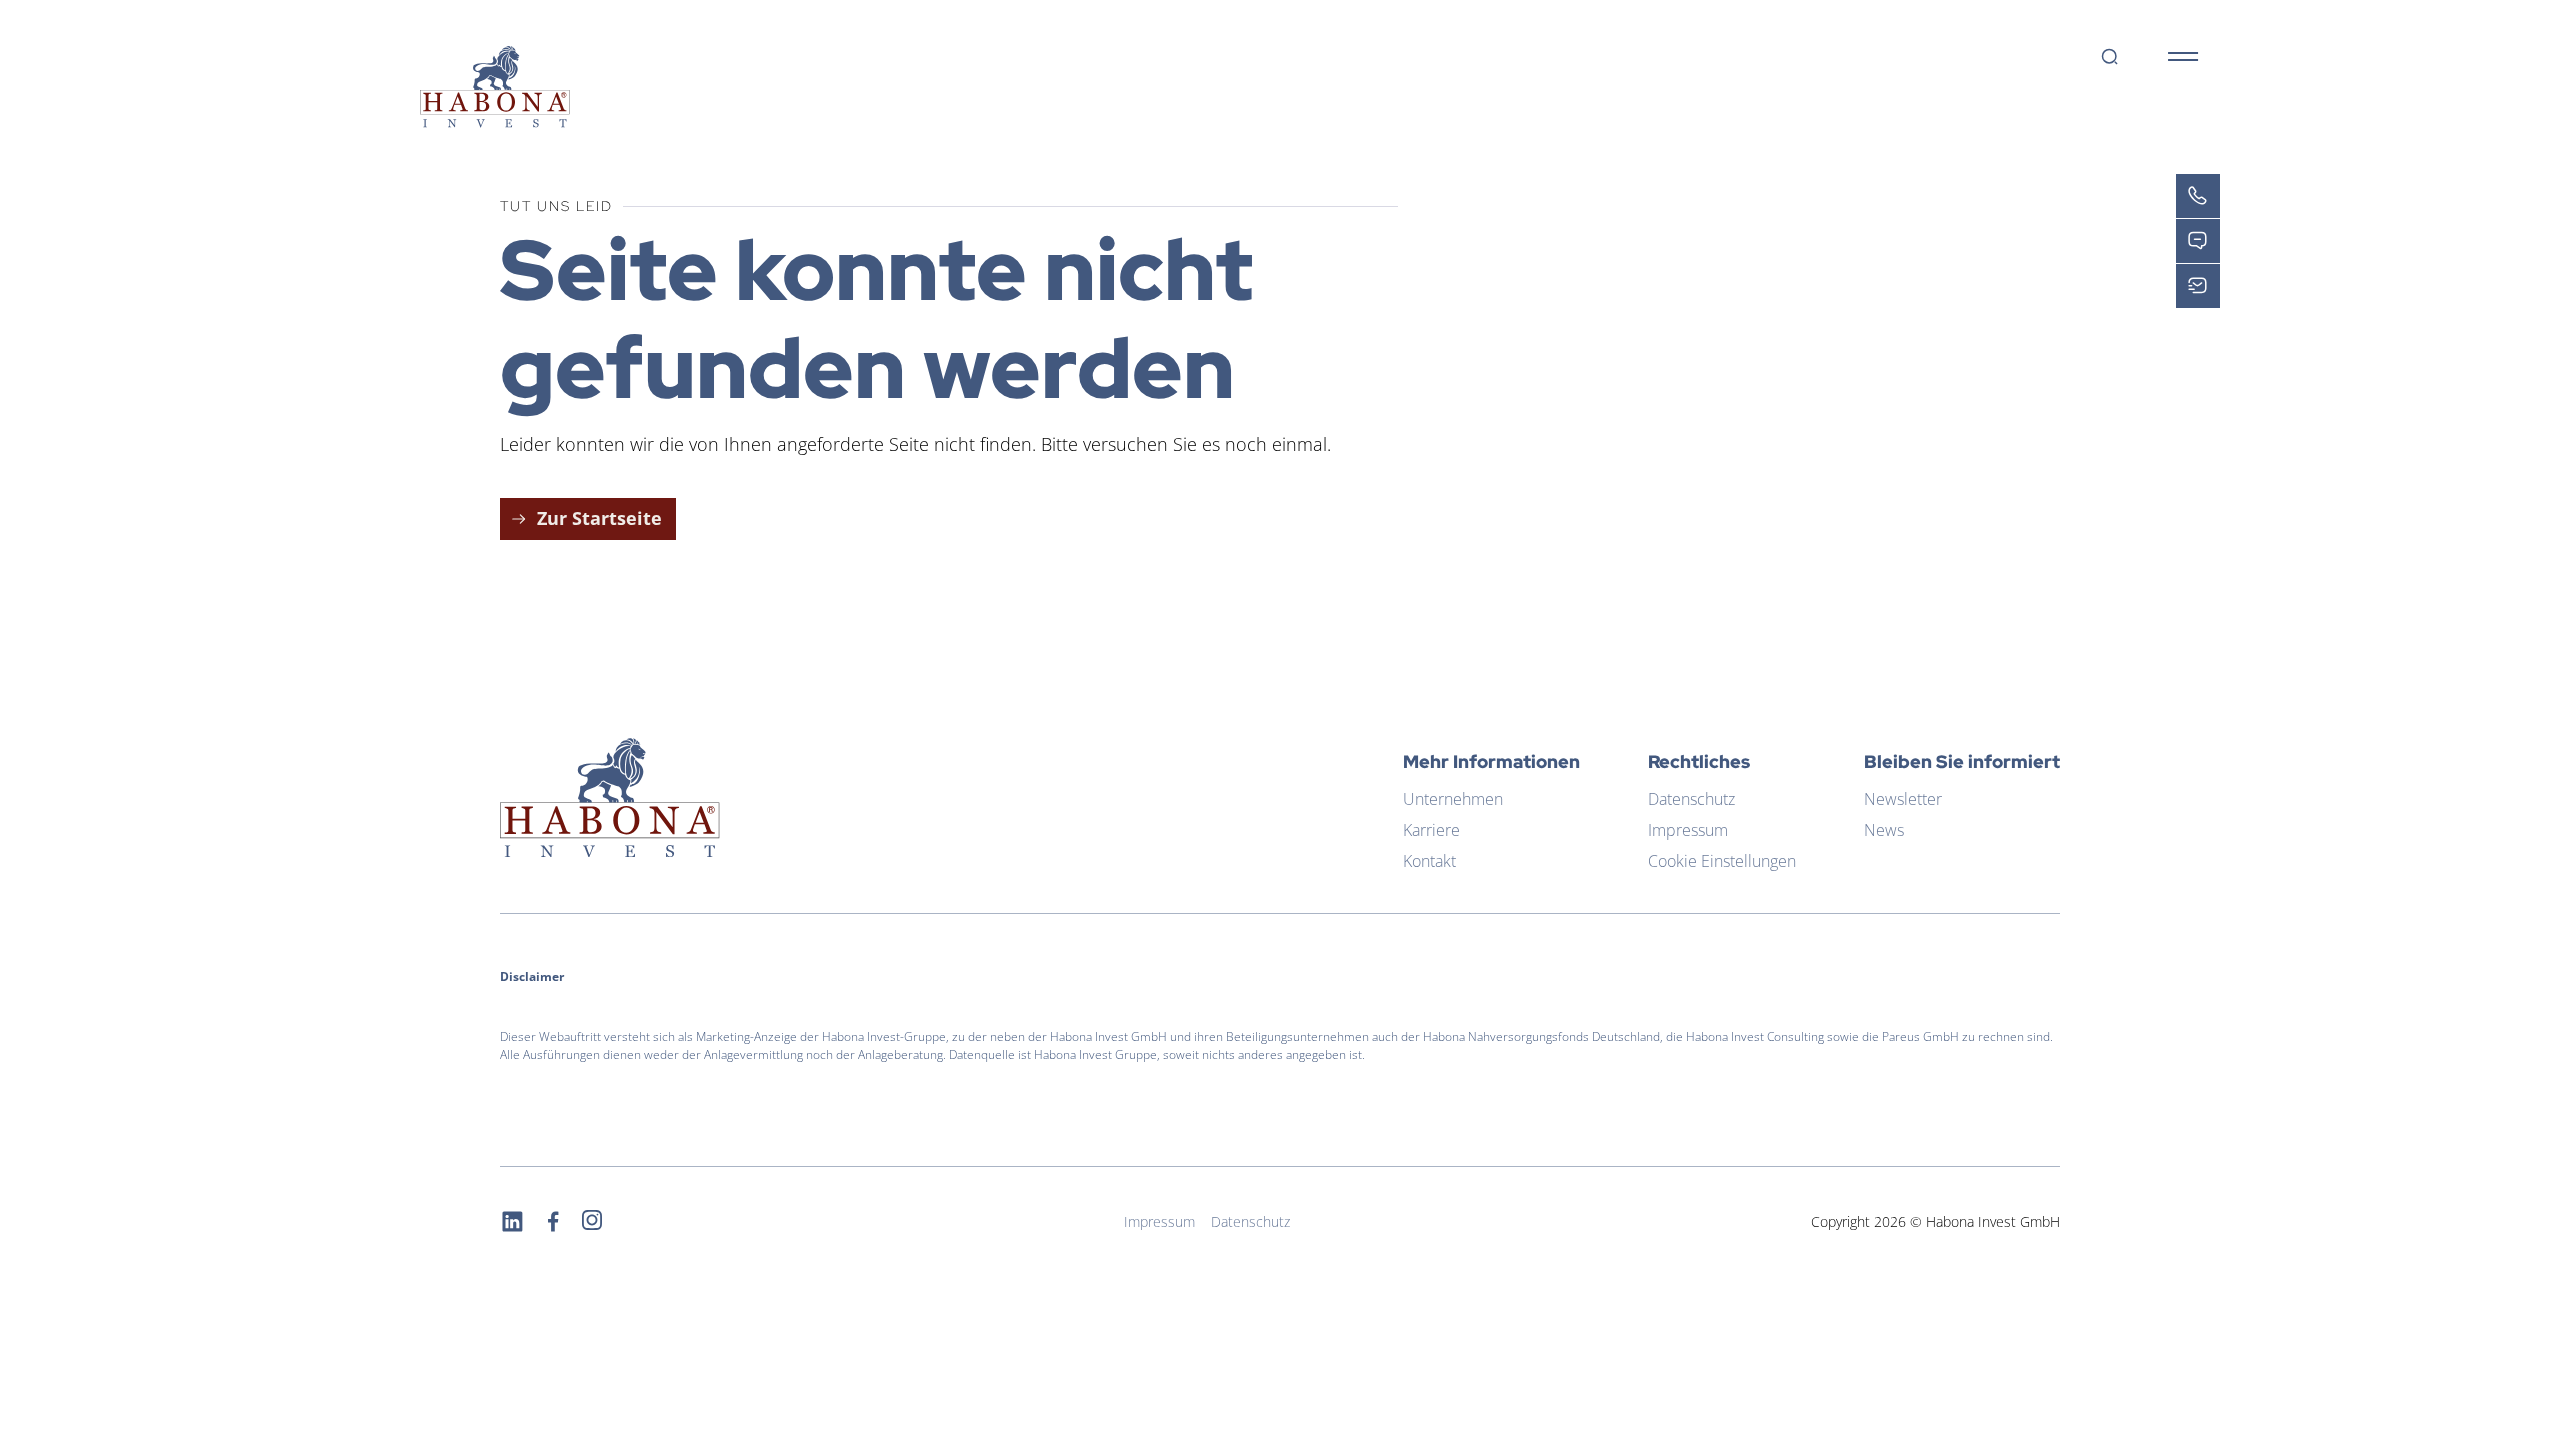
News (1884, 830)
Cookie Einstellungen (1722, 861)
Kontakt (1429, 861)
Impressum (1688, 830)
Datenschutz (1691, 799)
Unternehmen (1453, 799)
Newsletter (1903, 799)
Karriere (1431, 830)
